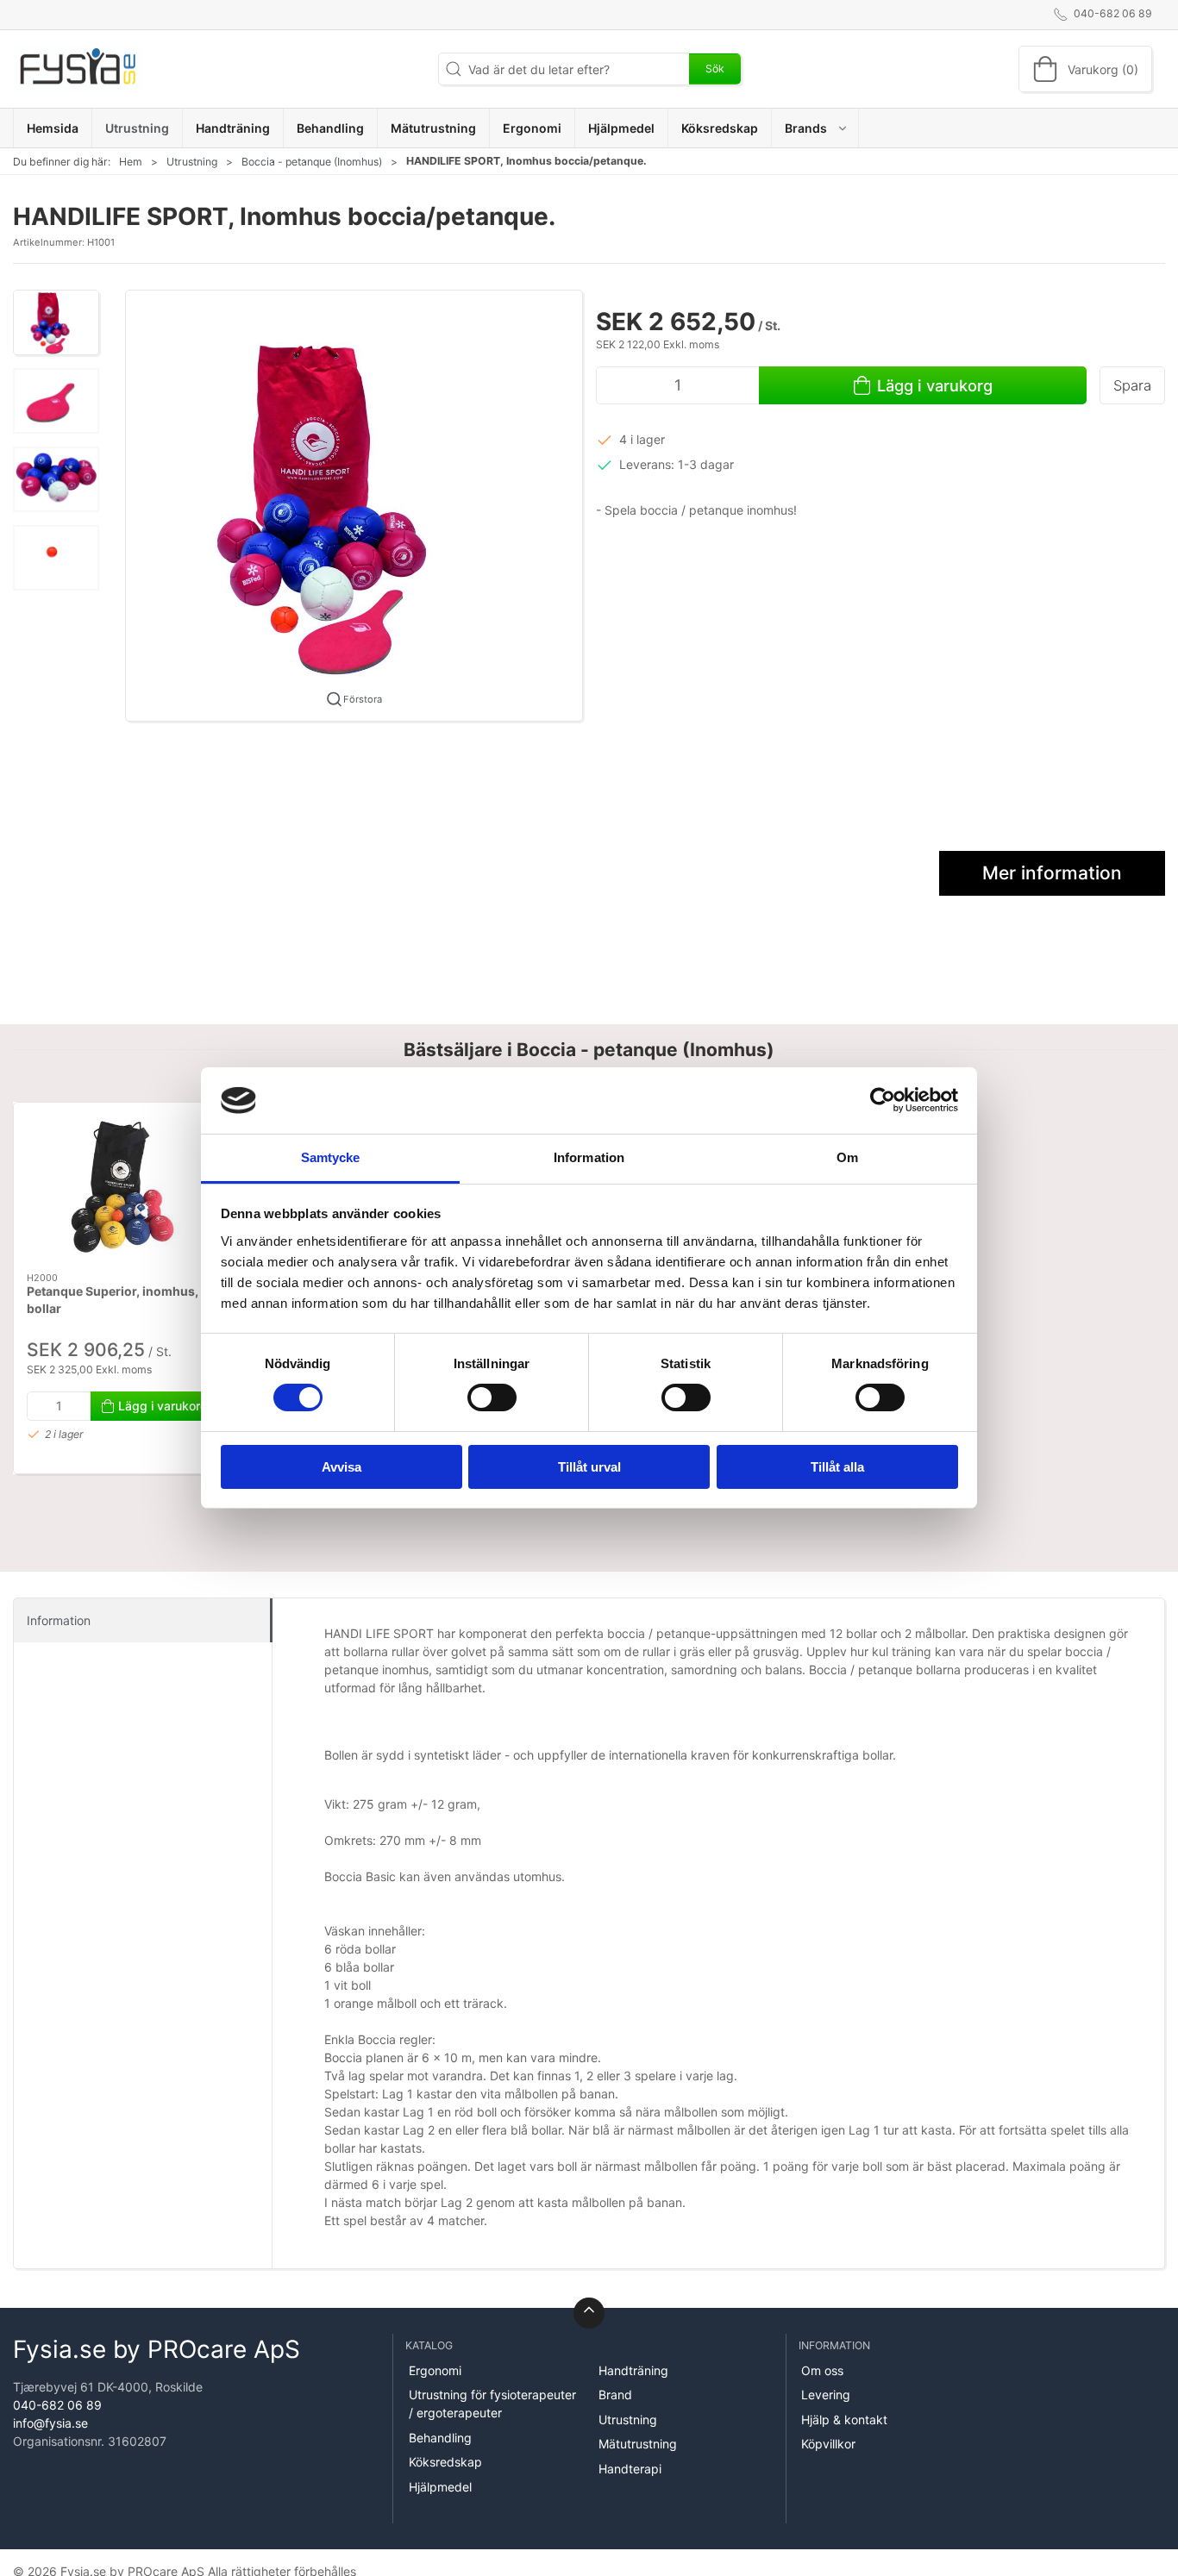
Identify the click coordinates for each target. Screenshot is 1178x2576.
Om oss (822, 2370)
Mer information (1052, 873)
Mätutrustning (638, 2444)
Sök (715, 69)
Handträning (633, 2370)
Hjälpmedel (440, 2487)
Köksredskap (445, 2462)
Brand (615, 2395)
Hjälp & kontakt (844, 2420)
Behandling (440, 2438)
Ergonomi (435, 2370)
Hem (131, 162)
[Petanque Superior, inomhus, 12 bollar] (122, 1188)
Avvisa (341, 1467)
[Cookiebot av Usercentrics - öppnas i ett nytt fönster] (883, 1100)
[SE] (78, 69)
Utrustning (192, 162)
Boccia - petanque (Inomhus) (312, 162)
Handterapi (630, 2469)
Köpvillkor (828, 2444)
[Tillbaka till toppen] (589, 2313)
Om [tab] (847, 1157)
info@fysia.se (50, 2423)
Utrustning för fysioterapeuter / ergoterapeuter (492, 2404)
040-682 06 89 (57, 2405)
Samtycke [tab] (331, 1157)
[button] (815, 128)
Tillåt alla (837, 1467)
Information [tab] (589, 1157)
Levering (826, 2395)
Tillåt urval (589, 1467)
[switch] (492, 1397)
